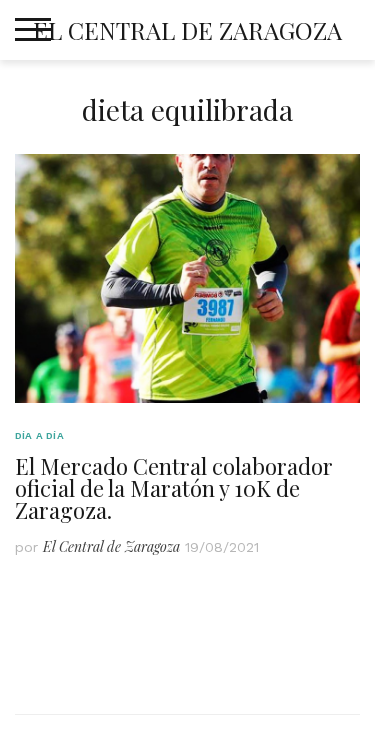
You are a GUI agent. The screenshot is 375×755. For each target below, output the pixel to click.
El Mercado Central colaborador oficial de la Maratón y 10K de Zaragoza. (174, 488)
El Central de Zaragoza (187, 30)
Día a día (39, 435)
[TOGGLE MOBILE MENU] (33, 30)
